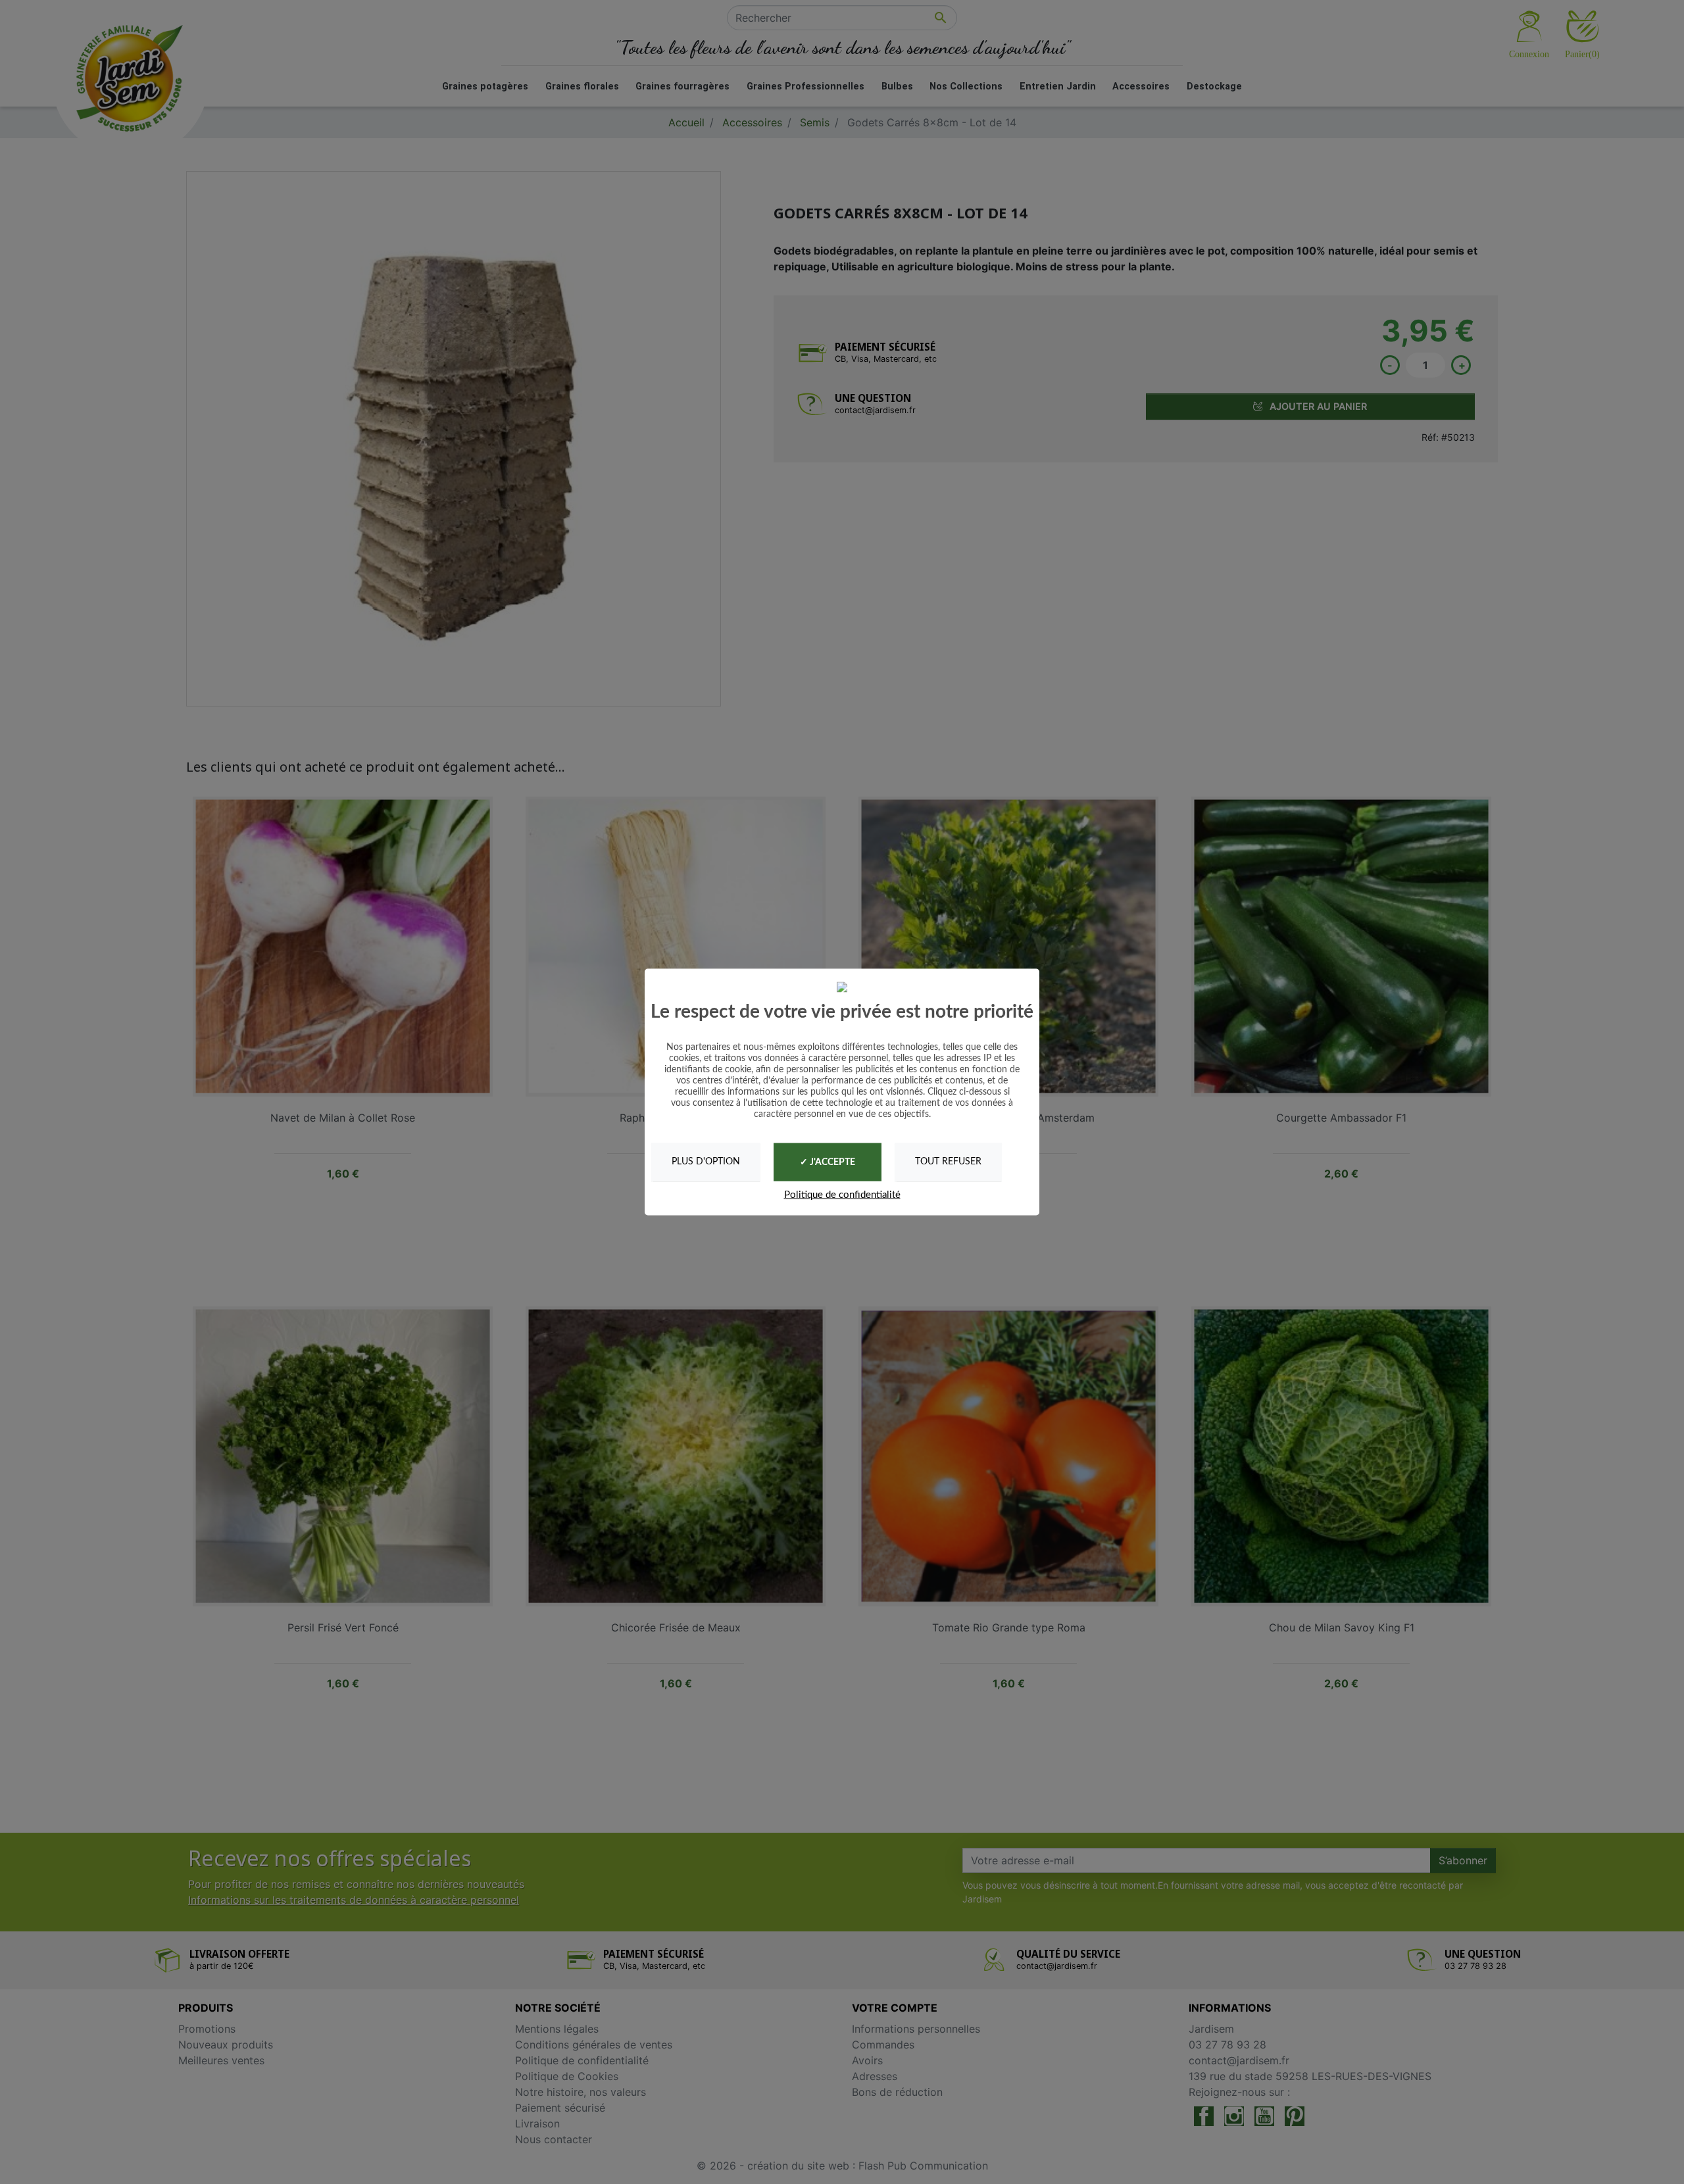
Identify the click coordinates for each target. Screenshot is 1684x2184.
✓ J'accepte (828, 1162)
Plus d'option (706, 1162)
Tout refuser (948, 1162)
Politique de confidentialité (842, 1194)
